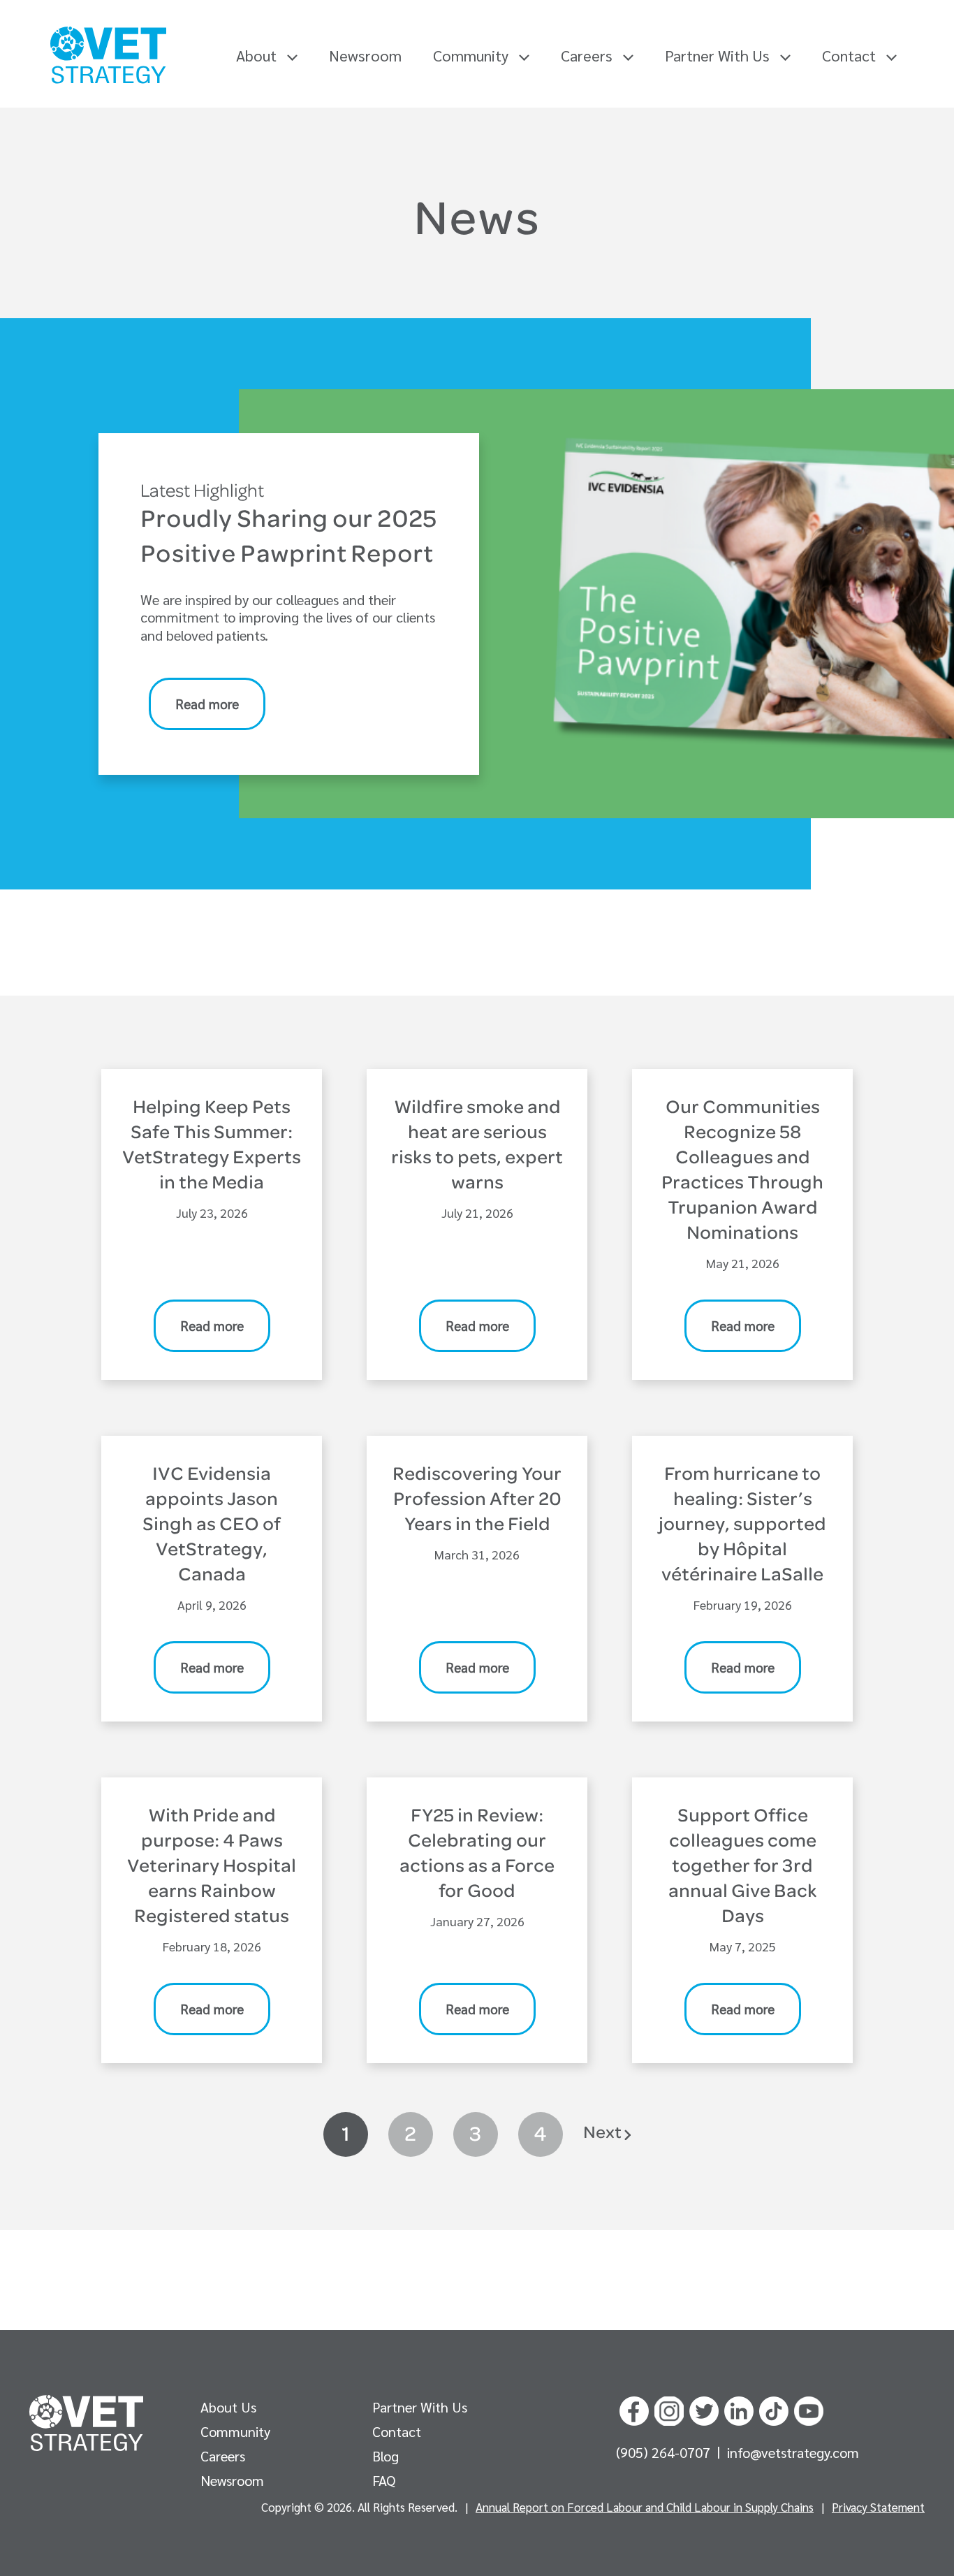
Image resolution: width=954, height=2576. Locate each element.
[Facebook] (634, 2408)
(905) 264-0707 (665, 2452)
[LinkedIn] (739, 2408)
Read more (207, 704)
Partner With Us (719, 55)
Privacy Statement (878, 2507)
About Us (228, 2407)
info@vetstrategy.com (793, 2452)
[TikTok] (774, 2408)
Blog (386, 2456)
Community (472, 55)
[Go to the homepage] (86, 2423)
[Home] (108, 55)
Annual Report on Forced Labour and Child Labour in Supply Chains (645, 2507)
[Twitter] (704, 2408)
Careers (588, 55)
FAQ (384, 2480)
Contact (851, 55)
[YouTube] (809, 2408)
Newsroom (365, 55)
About (258, 55)
